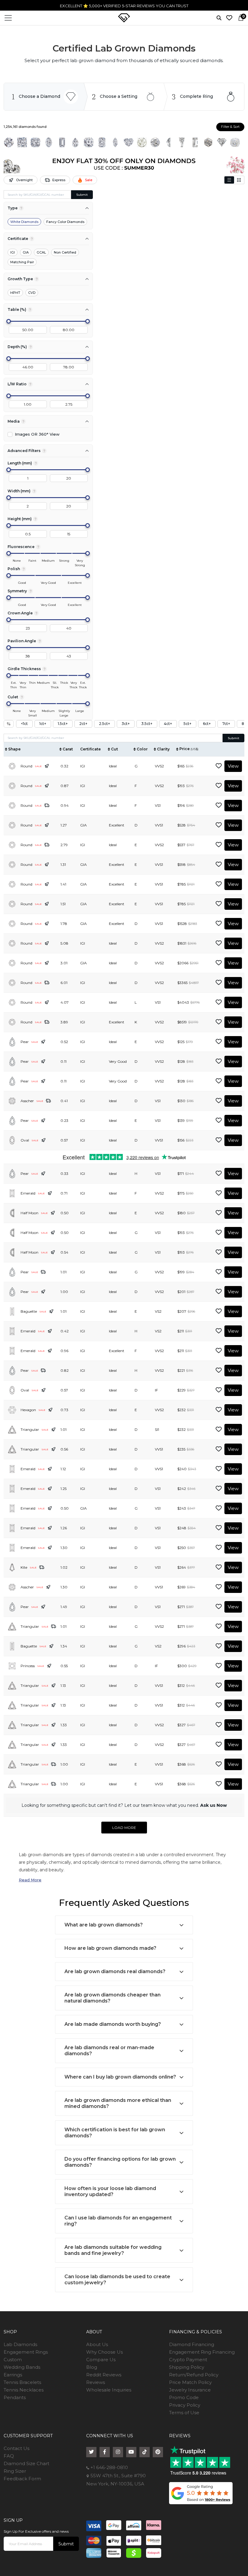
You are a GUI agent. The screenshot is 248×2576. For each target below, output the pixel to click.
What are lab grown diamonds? (104, 1925)
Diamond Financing (192, 2344)
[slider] (9, 321)
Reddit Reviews (104, 2375)
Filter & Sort (230, 127)
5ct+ (188, 724)
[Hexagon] (208, 142)
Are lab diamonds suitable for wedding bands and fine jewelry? (113, 2250)
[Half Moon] (168, 142)
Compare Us (101, 2360)
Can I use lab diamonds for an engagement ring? (118, 2221)
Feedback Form (22, 2479)
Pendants (15, 2397)
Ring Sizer (15, 2471)
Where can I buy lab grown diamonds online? (120, 2077)
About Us (97, 2344)
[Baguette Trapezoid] (182, 142)
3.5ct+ (147, 724)
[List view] (229, 180)
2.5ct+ (104, 724)
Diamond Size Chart (26, 2463)
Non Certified (65, 252)
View (233, 766)
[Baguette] (195, 142)
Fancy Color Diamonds (65, 222)
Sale (89, 180)
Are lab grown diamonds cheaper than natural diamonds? (113, 1998)
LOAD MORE (124, 1828)
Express (59, 180)
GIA (26, 252)
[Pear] (75, 142)
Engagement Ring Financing (202, 2352)
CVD (32, 293)
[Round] (9, 142)
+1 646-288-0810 (181, 6)
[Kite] (222, 142)
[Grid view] (239, 180)
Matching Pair (22, 262)
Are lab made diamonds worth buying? (113, 2024)
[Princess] (22, 142)
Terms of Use (184, 2413)
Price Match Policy (190, 2382)
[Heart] (129, 142)
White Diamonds (24, 222)
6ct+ (207, 724)
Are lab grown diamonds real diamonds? (115, 1971)
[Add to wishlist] (219, 766)
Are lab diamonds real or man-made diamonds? (109, 2051)
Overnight (24, 180)
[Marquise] (115, 142)
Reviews (96, 2382)
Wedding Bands (22, 2367)
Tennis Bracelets (22, 2382)
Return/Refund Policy (194, 2375)
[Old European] (155, 142)
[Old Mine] (235, 142)
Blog (92, 2367)
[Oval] (49, 142)
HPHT (15, 293)
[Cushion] (35, 142)
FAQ (9, 2456)
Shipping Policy (187, 2367)
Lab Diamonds (20, 2344)
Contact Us (16, 2448)
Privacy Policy (185, 2405)
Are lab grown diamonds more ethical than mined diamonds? (118, 2103)
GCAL (41, 252)
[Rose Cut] (142, 142)
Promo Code (184, 2397)
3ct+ (126, 724)
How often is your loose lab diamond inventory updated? (110, 2191)
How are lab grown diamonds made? (110, 1948)
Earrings (13, 2375)
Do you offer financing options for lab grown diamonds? (120, 2162)
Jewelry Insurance (190, 2390)
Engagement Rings (26, 2352)
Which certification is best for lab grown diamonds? (115, 2133)
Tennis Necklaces (24, 2390)
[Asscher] (89, 142)
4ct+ (168, 724)
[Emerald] (62, 142)
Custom (13, 2360)
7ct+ (226, 724)
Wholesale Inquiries (109, 2390)
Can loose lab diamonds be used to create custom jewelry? (117, 2280)
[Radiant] (102, 142)
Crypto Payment (188, 2360)
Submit (82, 195)
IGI (13, 252)
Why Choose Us (104, 2352)
